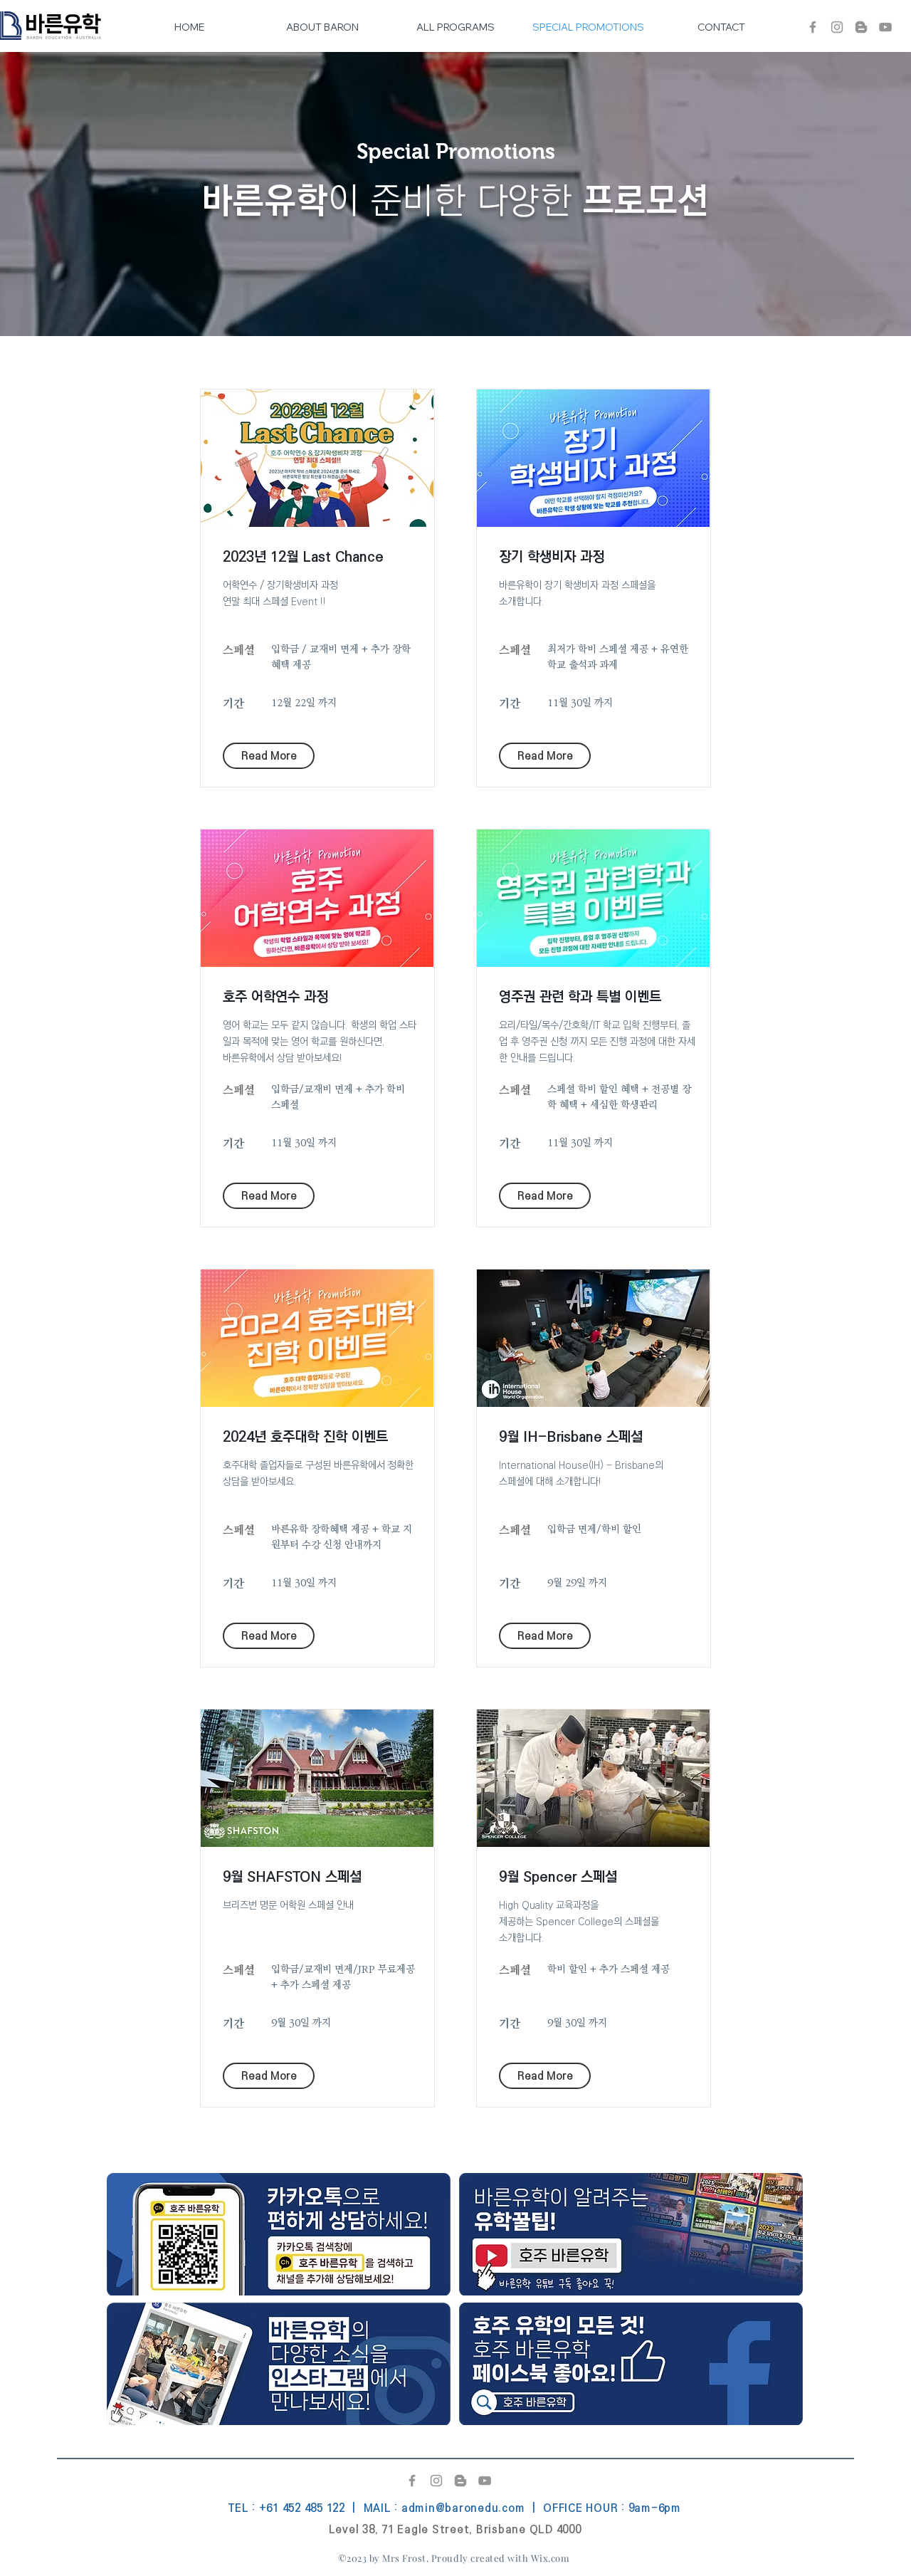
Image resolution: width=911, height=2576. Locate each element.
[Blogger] (861, 27)
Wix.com (551, 2558)
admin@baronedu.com (463, 2508)
